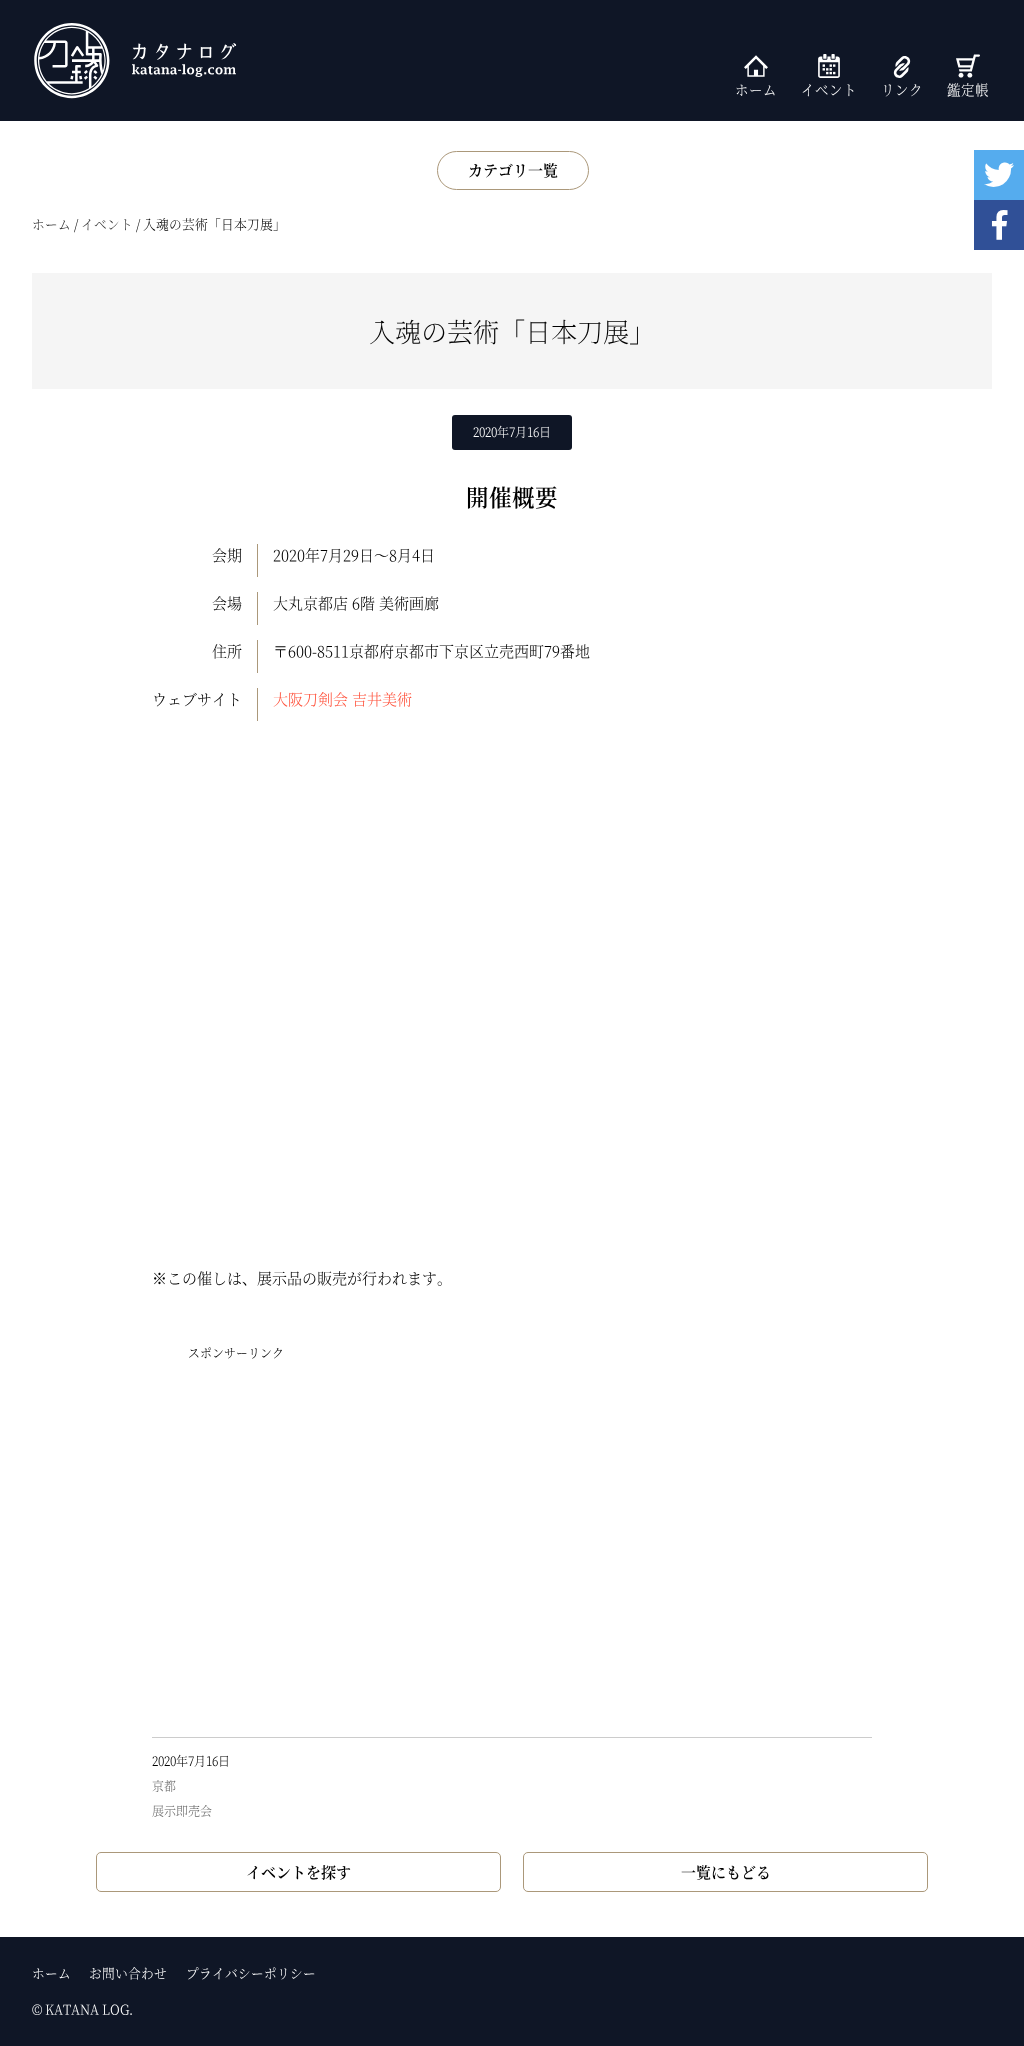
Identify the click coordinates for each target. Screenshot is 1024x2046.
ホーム (756, 89)
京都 (164, 1785)
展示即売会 (182, 1810)
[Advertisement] (512, 1548)
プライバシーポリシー (251, 1972)
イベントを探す (298, 1871)
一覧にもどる (726, 1871)
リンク (902, 89)
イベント (829, 89)
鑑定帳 (968, 89)
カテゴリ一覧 (513, 169)
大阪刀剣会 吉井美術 (342, 698)
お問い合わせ (128, 1972)
